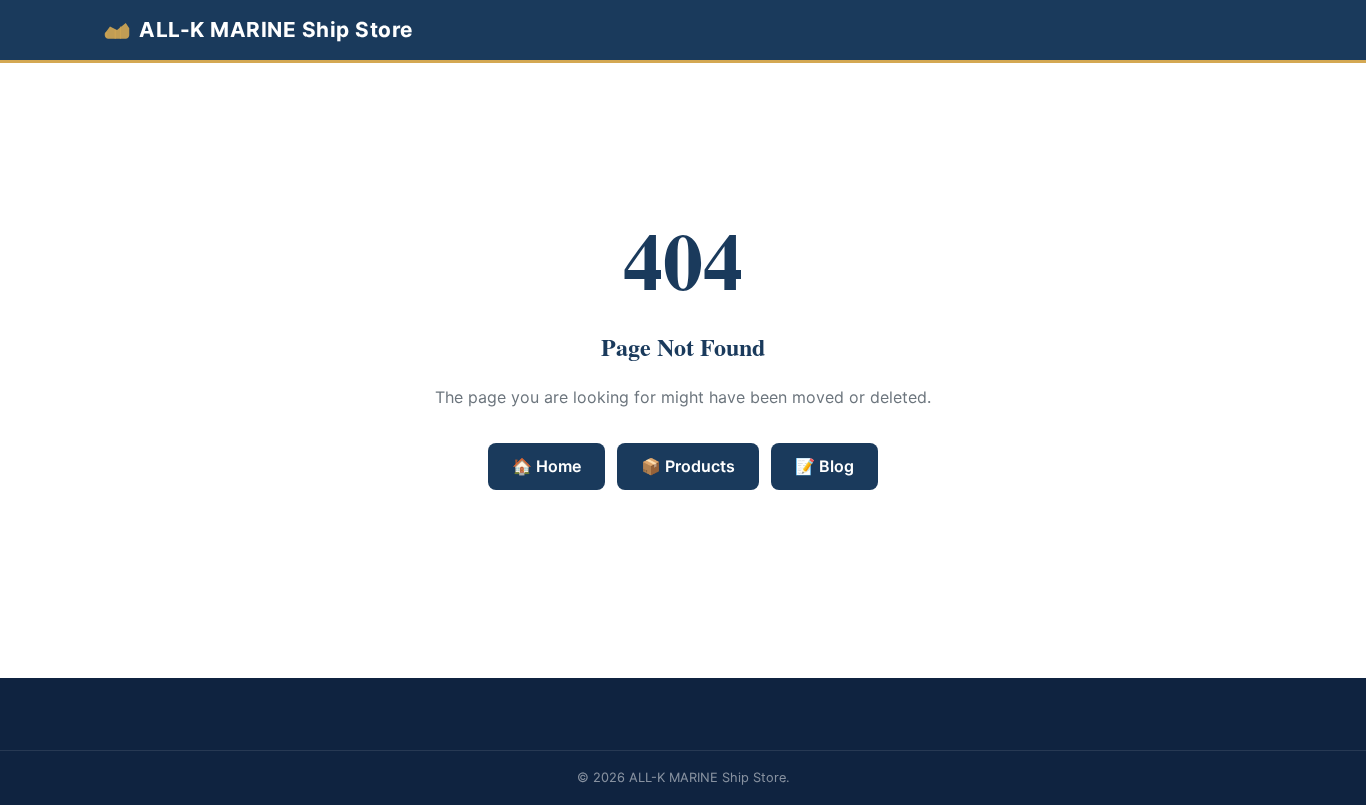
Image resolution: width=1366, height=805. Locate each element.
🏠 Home (546, 466)
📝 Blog (824, 466)
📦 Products (688, 466)
